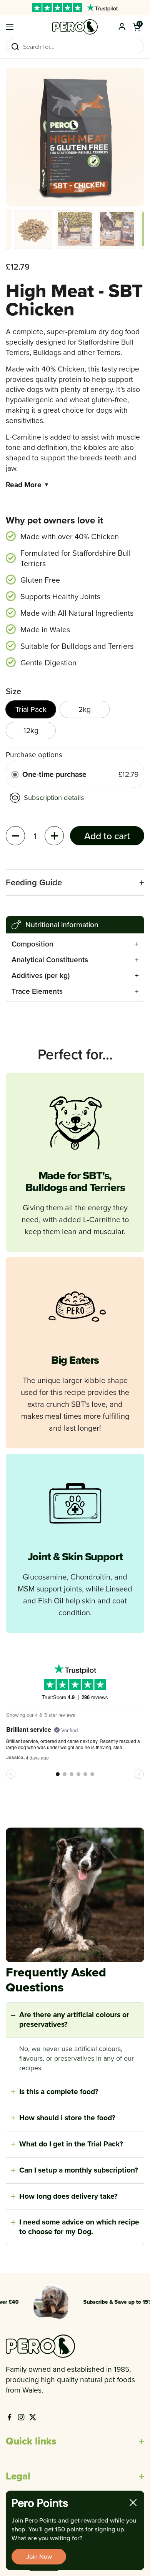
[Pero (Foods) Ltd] (75, 27)
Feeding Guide (34, 882)
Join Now (39, 2556)
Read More (27, 485)
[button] (137, 27)
